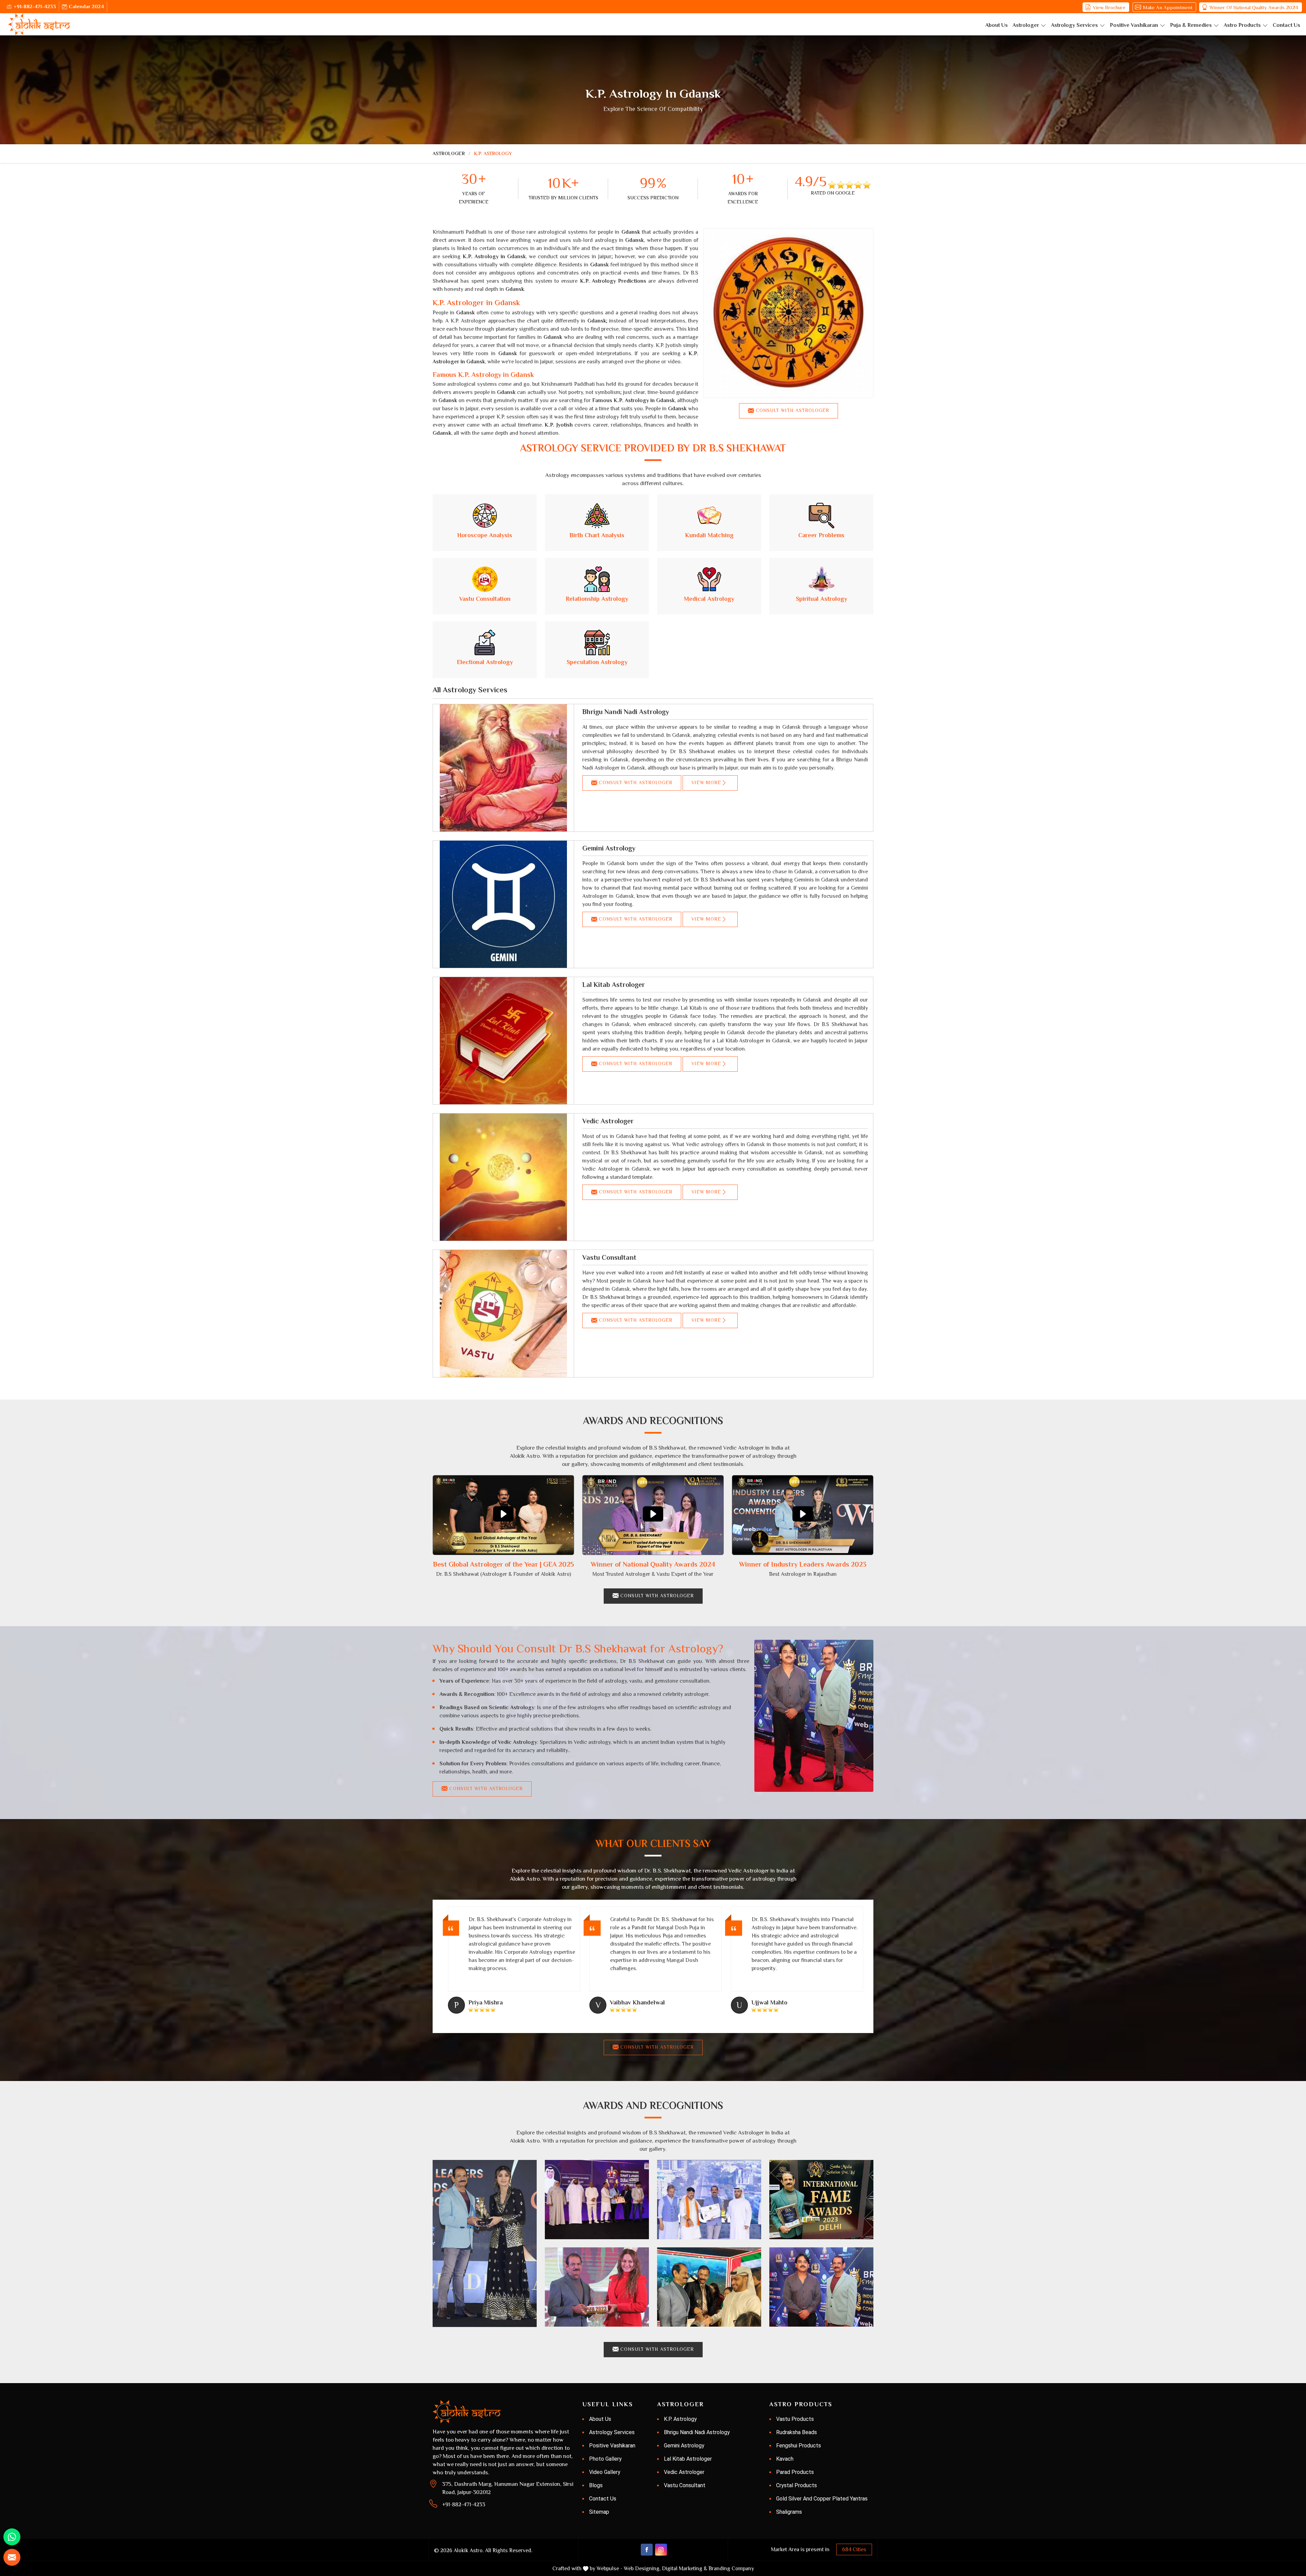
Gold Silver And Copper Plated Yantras (822, 2499)
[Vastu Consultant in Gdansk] (503, 1314)
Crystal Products (797, 2485)
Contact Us (1286, 25)
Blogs (596, 2485)
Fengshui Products (799, 2446)
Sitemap (599, 2512)
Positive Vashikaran (1134, 25)
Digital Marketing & (684, 2569)
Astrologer (1026, 25)
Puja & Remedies (1191, 25)
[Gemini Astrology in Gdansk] (503, 904)
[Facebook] (647, 2550)
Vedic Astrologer (608, 1121)
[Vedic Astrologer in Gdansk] (503, 1177)
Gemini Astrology (609, 848)
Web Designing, (642, 2569)
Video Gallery (605, 2472)
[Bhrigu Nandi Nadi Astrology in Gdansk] (503, 768)
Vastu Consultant (609, 1257)
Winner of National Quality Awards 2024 (1254, 7)
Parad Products (795, 2472)
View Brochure (1109, 7)
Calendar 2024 (86, 6)
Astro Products (1242, 25)
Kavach (785, 2459)
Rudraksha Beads (797, 2432)
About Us (997, 25)
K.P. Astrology (680, 2419)
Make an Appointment (1168, 7)
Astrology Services (1074, 25)
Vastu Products (795, 2419)
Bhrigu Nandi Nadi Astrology (626, 712)
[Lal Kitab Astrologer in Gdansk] (503, 1041)
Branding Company (731, 2569)
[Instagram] (661, 2550)
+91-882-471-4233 (35, 6)
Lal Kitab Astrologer (614, 985)
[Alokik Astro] (39, 24)
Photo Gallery (605, 2459)
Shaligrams (789, 2512)
